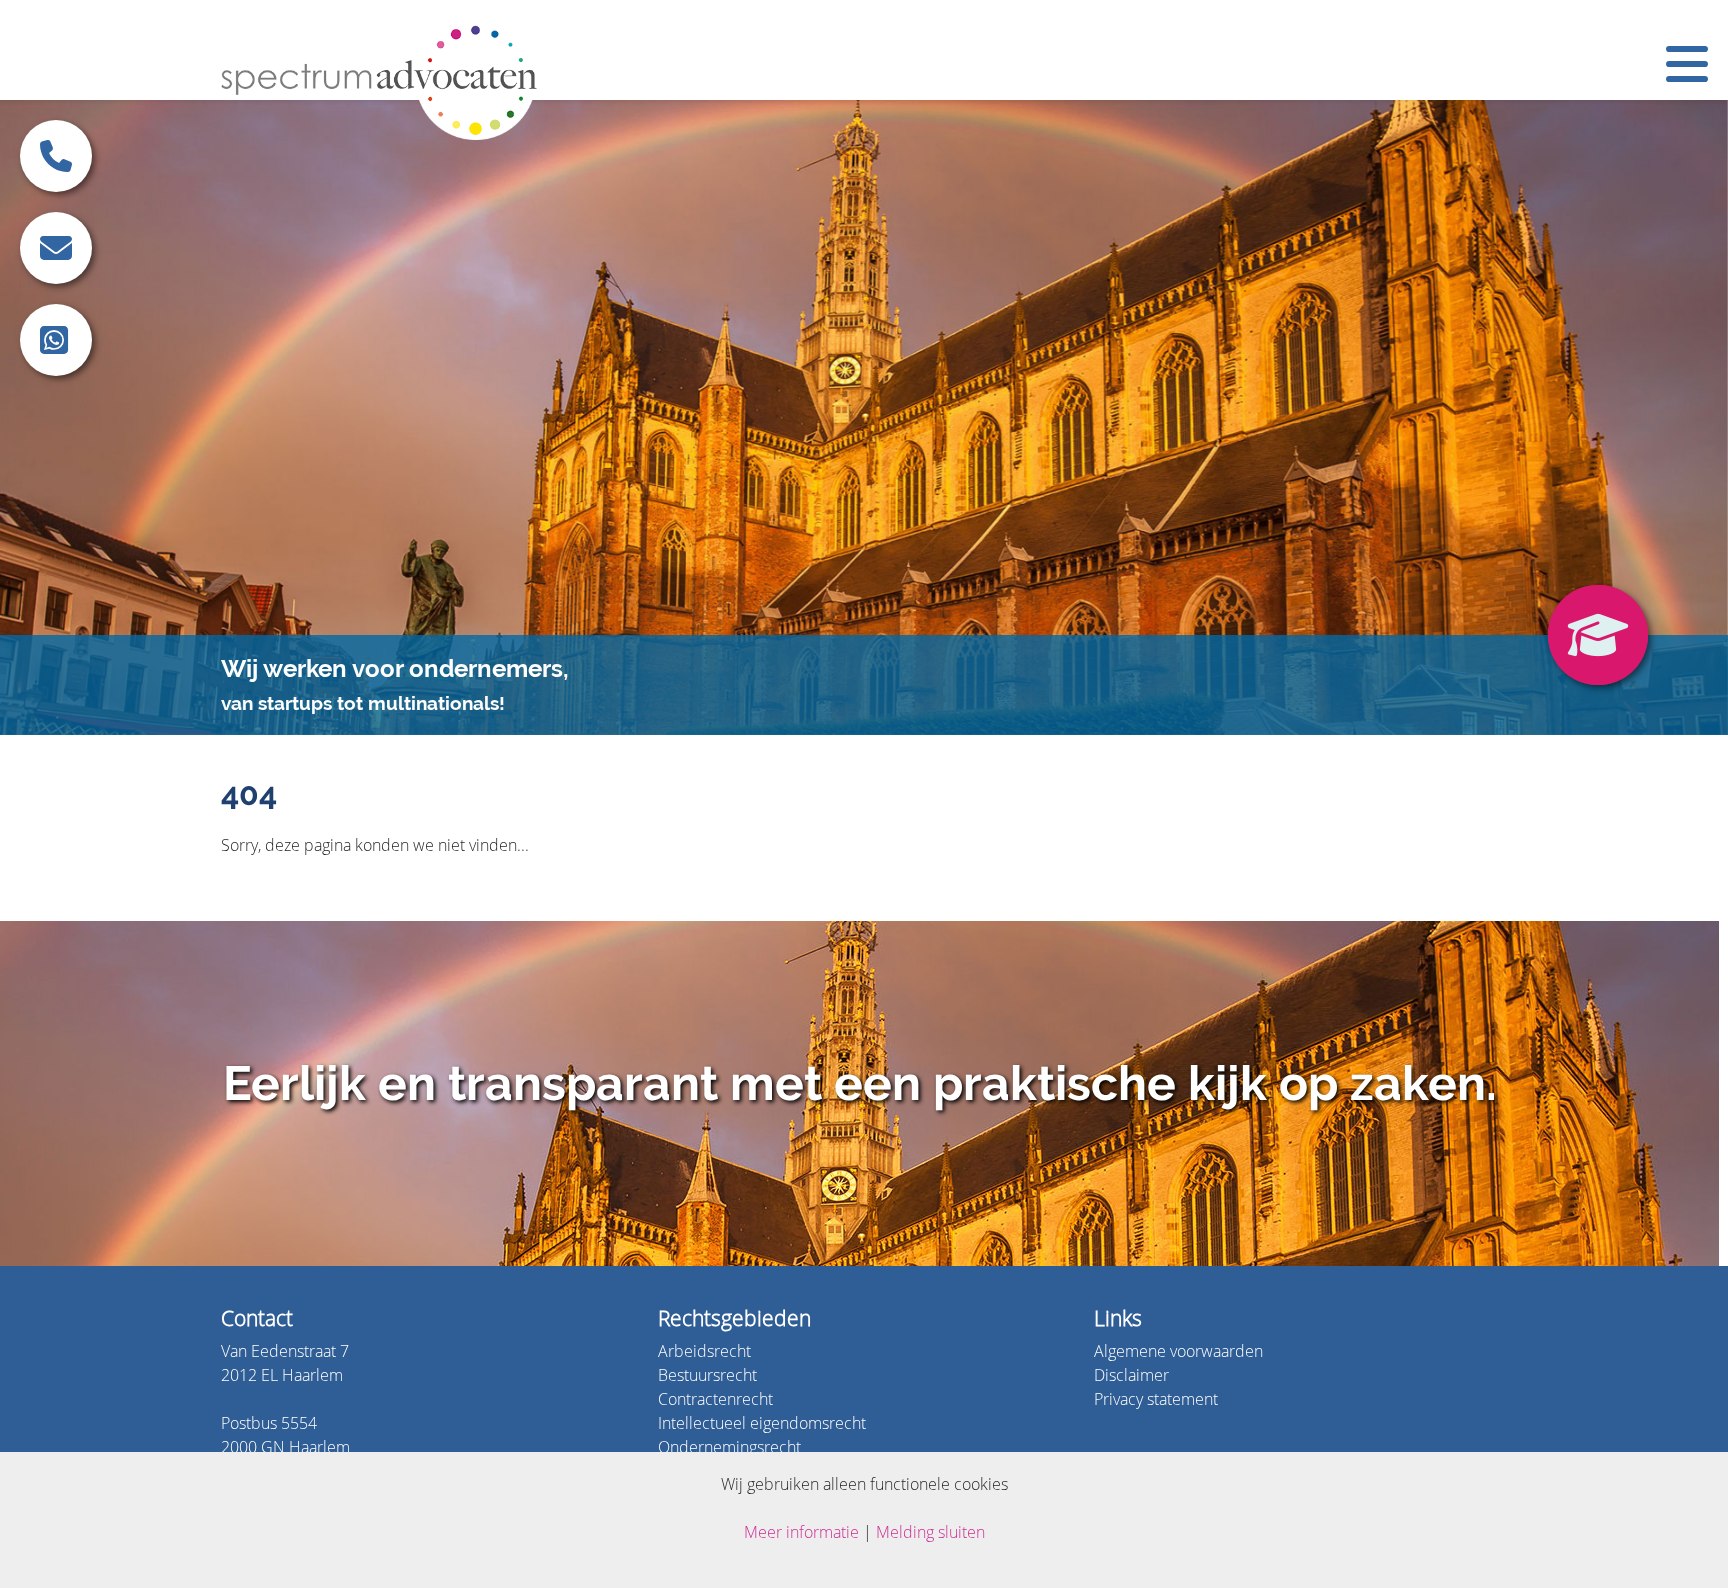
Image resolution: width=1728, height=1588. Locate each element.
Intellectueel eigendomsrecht (762, 1422)
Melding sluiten (930, 1531)
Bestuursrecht (707, 1374)
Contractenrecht (715, 1398)
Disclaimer (1131, 1374)
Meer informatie (801, 1531)
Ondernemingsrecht (729, 1446)
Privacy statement (1156, 1398)
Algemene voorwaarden (1178, 1350)
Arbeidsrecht (704, 1350)
